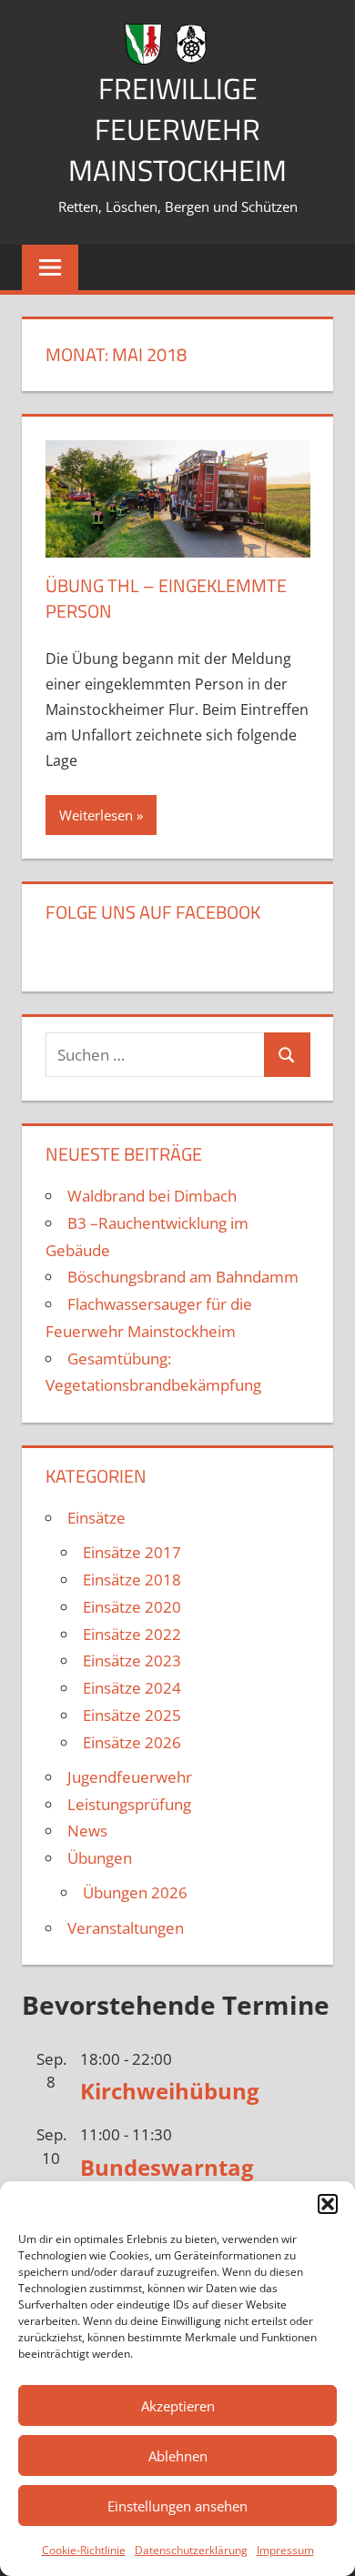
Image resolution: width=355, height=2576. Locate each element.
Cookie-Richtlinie (84, 2550)
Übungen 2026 (135, 1892)
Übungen (100, 1858)
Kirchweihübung (170, 2091)
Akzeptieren (178, 2406)
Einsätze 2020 (132, 1607)
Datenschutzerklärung (191, 2550)
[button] (328, 2204)
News (87, 1831)
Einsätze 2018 (132, 1580)
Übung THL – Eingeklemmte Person (166, 598)
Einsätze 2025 (132, 1715)
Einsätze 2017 (132, 1552)
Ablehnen (178, 2456)
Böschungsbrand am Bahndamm (183, 1277)
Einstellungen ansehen (177, 2506)
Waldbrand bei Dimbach (152, 1196)
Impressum (285, 2550)
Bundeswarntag (167, 2167)
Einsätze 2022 (132, 1634)
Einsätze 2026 (132, 1742)
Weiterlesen (96, 815)
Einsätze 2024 (132, 1688)
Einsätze (96, 1518)
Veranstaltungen (126, 1928)
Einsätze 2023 (132, 1660)
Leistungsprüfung (129, 1804)
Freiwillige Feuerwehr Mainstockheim (177, 129)
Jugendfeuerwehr (130, 1777)
